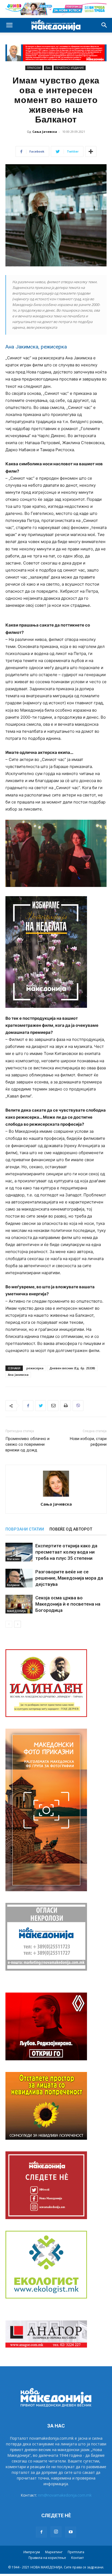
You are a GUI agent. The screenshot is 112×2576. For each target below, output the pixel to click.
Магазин (13, 1559)
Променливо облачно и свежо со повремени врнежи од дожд (27, 1444)
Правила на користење (47, 2558)
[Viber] (78, 1406)
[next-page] (18, 1624)
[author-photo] (56, 1497)
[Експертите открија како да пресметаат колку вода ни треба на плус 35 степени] (19, 1552)
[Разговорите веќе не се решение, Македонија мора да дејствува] (19, 1578)
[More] (91, 151)
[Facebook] (28, 1406)
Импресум (32, 2552)
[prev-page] (9, 1624)
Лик (48, 68)
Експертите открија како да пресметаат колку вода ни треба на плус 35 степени (66, 1552)
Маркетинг (54, 2552)
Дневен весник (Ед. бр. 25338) (72, 1368)
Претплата (76, 2552)
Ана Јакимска (18, 1375)
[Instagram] (56, 2532)
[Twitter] (41, 1406)
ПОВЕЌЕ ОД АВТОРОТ (71, 1529)
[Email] (53, 1406)
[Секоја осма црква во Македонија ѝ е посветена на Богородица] (19, 1604)
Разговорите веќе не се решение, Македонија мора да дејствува (69, 1578)
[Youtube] (71, 2532)
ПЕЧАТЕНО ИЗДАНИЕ (70, 68)
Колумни (13, 1585)
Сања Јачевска (45, 132)
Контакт (77, 2558)
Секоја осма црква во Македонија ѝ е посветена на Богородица (68, 1604)
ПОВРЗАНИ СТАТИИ (25, 1529)
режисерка (35, 1368)
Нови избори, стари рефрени (88, 1442)
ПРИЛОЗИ (34, 68)
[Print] (66, 1406)
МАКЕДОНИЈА (16, 1611)
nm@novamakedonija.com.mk (65, 2495)
